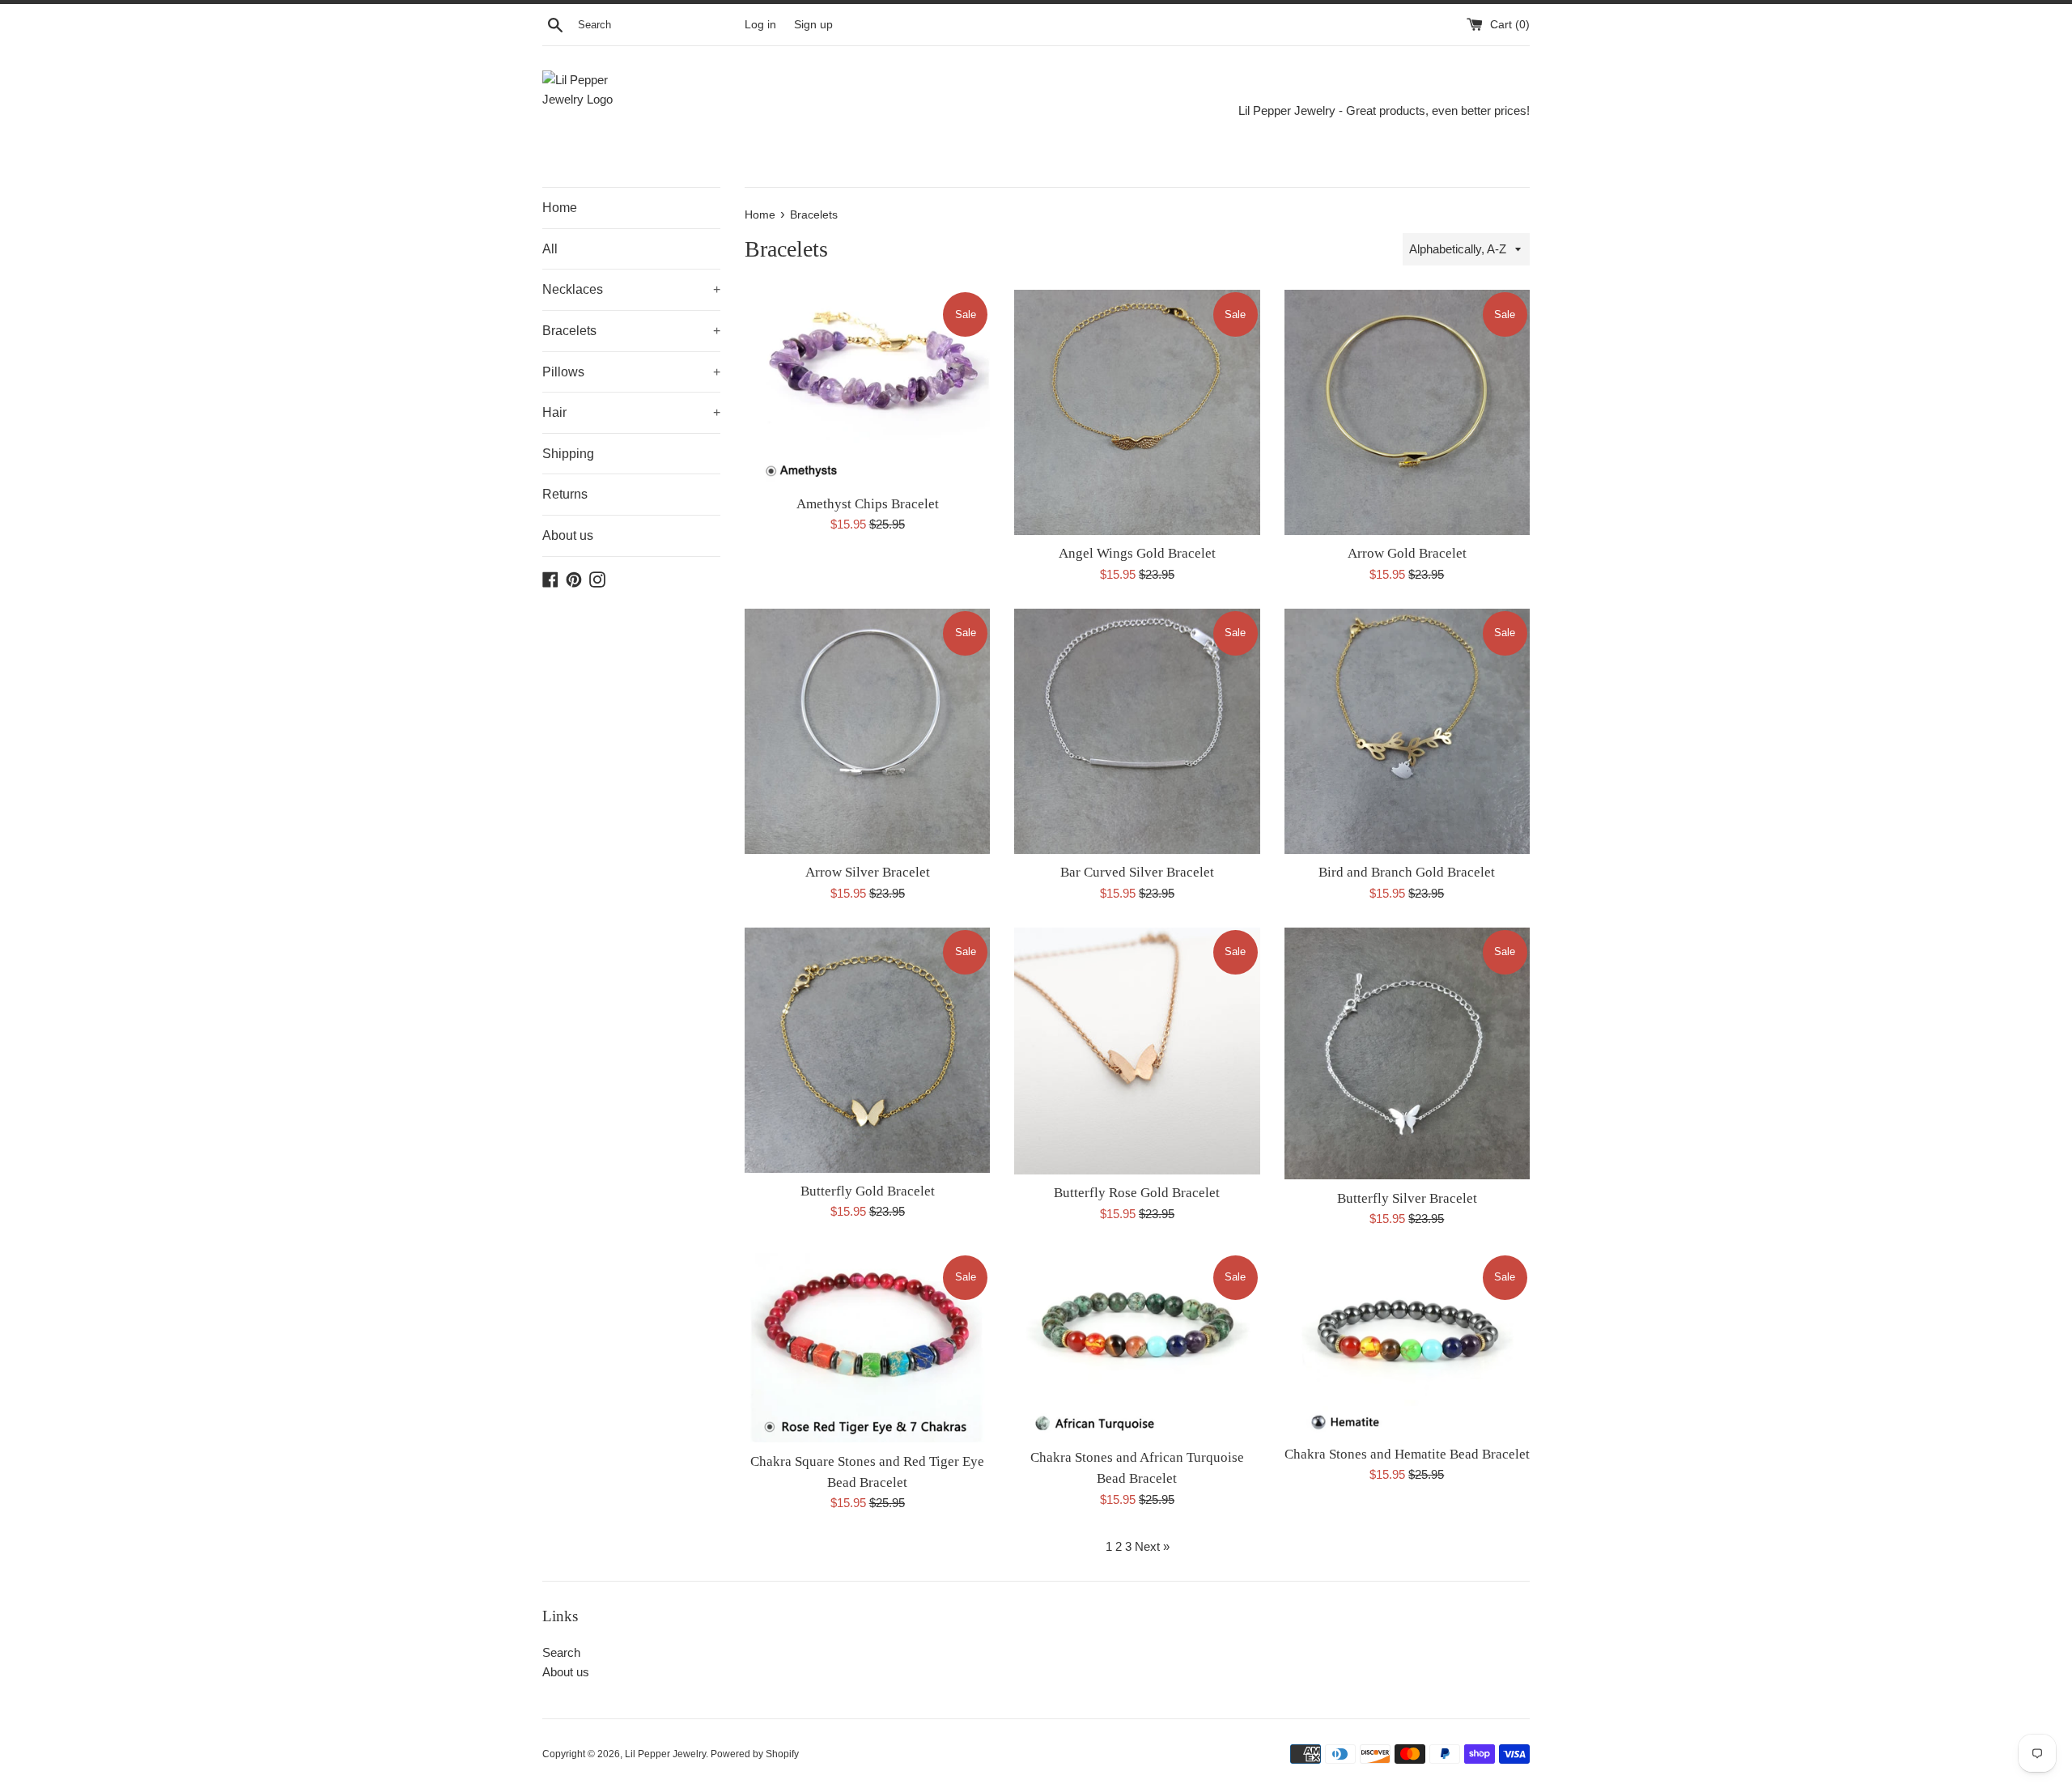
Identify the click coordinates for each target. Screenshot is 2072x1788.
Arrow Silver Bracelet (868, 872)
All (550, 249)
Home (560, 208)
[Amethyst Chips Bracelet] (867, 387)
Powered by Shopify (755, 1754)
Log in (760, 25)
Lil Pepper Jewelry (665, 1754)
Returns (565, 494)
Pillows (631, 372)
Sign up (813, 25)
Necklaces (631, 289)
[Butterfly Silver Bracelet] (1407, 1054)
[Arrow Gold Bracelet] (1407, 412)
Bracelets (631, 331)
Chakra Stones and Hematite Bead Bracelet (1407, 1454)
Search (561, 1652)
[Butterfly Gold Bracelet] (867, 1050)
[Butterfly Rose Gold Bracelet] (1137, 1051)
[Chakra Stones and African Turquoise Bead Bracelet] (1137, 1346)
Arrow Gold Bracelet (1407, 553)
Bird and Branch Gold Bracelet (1407, 872)
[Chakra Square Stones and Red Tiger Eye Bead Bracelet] (867, 1348)
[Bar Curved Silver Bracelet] (1137, 731)
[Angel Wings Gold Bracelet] (1137, 412)
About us (568, 535)
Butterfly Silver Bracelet (1407, 1198)
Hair (631, 412)
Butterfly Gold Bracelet (868, 1191)
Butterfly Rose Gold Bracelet (1137, 1193)
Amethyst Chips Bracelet (868, 504)
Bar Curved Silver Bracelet (1137, 872)
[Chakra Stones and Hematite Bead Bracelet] (1407, 1344)
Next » (1152, 1546)
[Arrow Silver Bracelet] (867, 731)
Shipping (568, 454)
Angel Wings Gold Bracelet (1137, 553)
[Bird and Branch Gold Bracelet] (1407, 731)
